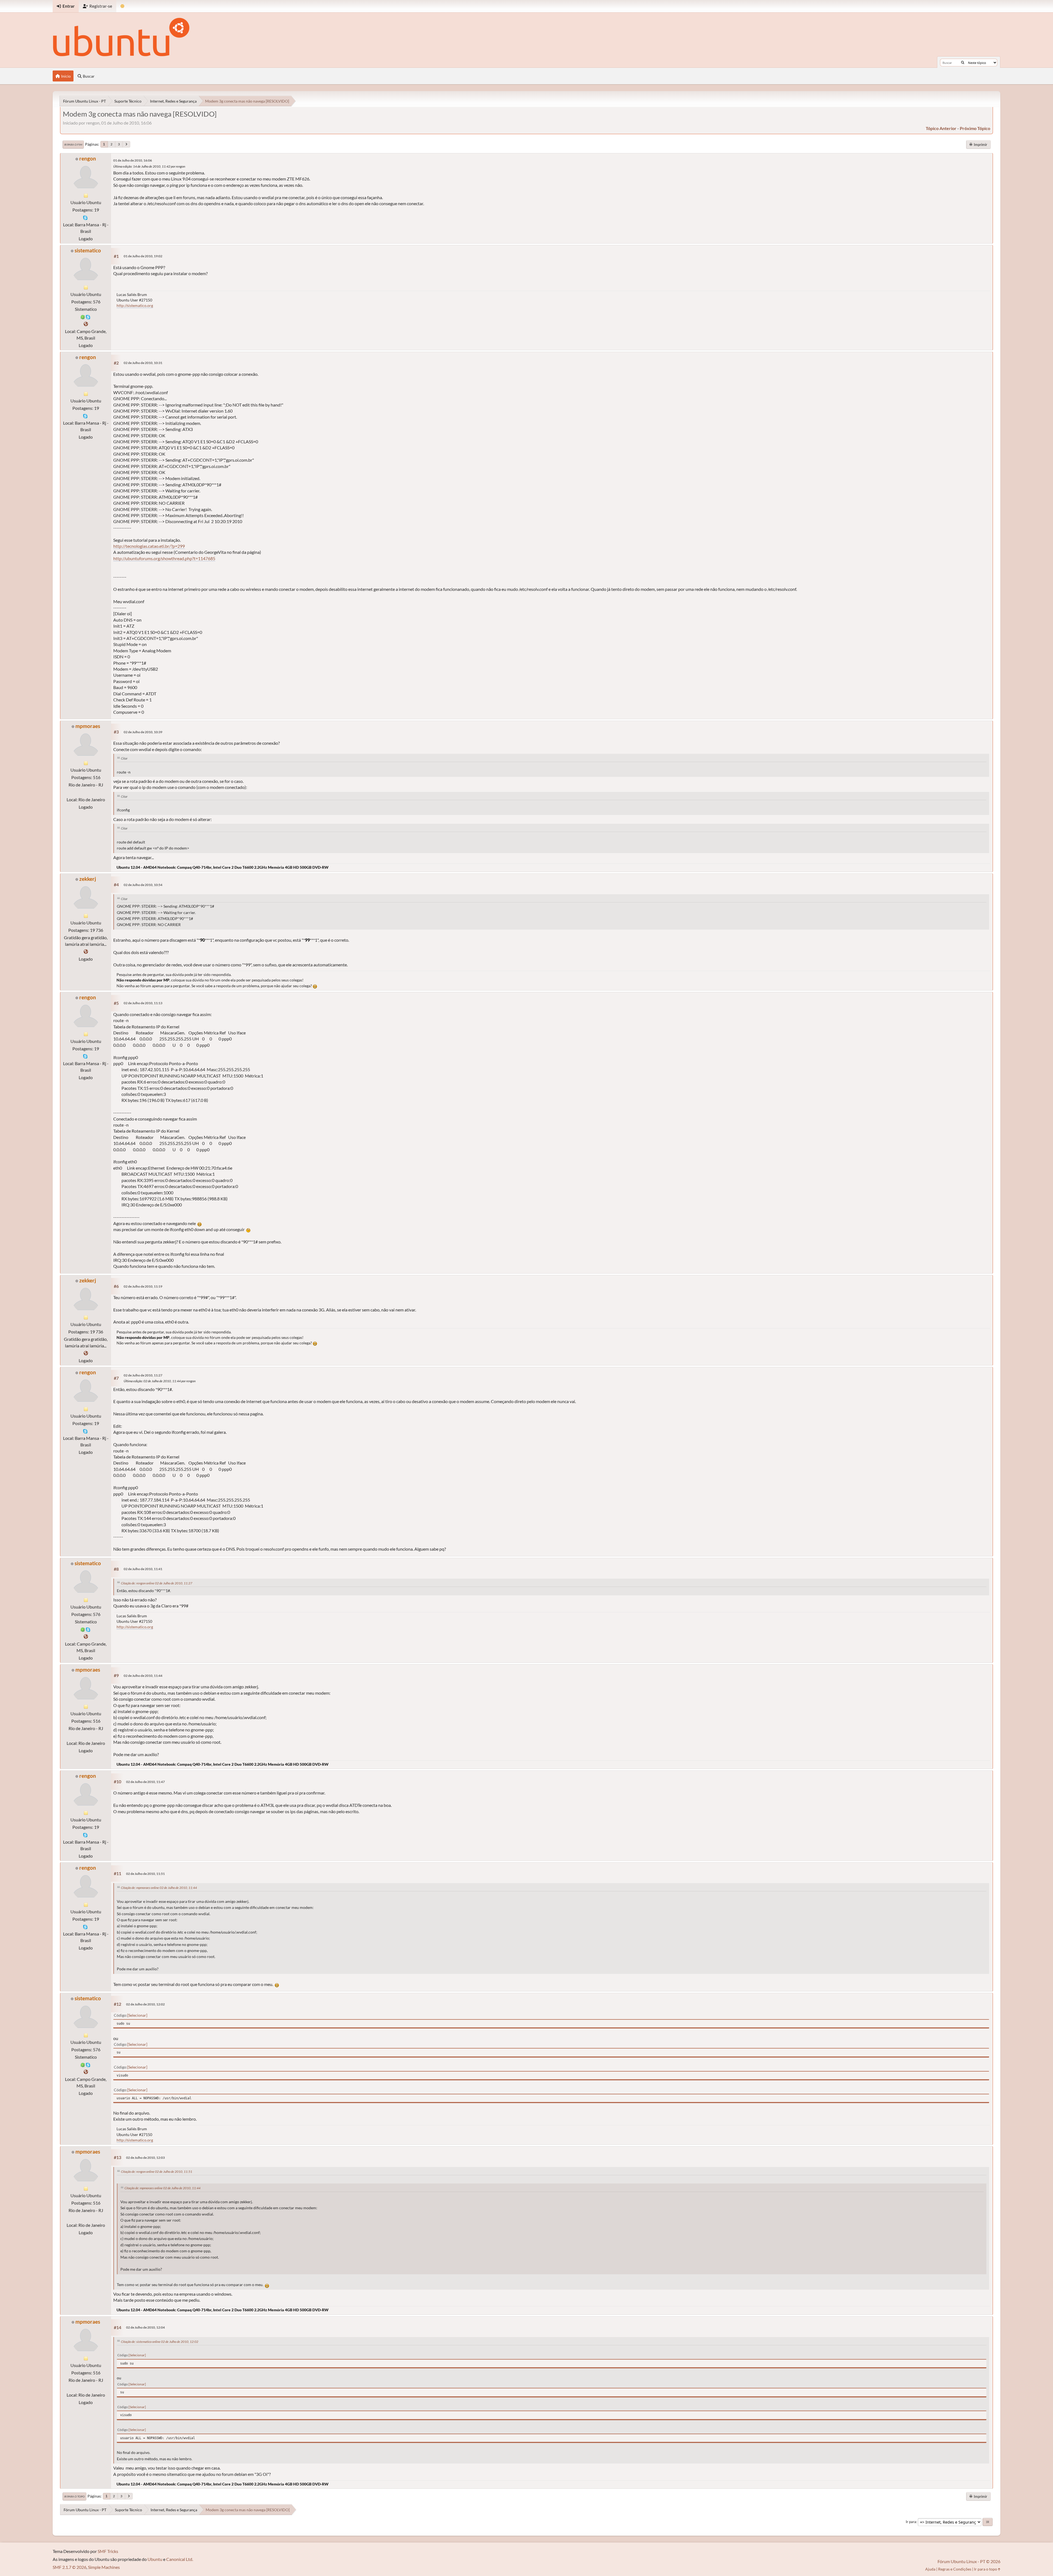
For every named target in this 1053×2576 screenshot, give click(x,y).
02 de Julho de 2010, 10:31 (143, 363)
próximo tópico (975, 128)
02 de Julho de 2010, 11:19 (143, 1286)
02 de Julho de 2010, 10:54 (143, 885)
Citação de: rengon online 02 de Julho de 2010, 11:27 (157, 1583)
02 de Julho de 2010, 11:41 (143, 1569)
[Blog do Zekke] (86, 951)
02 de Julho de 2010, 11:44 (143, 1676)
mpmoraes (88, 726)
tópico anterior (941, 128)
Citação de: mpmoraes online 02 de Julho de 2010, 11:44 (159, 1888)
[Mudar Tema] (122, 6)
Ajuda (930, 2569)
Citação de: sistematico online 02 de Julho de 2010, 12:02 (160, 2342)
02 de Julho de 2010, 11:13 (143, 1003)
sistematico (88, 250)
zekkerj (88, 879)
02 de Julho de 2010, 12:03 (145, 2158)
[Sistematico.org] (86, 324)
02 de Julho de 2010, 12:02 (145, 2004)
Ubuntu (155, 2559)
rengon (88, 158)
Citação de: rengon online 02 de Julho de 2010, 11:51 (157, 2172)
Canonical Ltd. (180, 2559)
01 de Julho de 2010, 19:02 (143, 256)
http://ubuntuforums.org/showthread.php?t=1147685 (164, 558)
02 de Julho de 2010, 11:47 (145, 1782)
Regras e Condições (955, 2569)
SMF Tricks (108, 2551)
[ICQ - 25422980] (83, 316)
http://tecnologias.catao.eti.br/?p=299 (149, 546)
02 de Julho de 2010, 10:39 (143, 732)
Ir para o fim (73, 145)
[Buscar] (963, 63)
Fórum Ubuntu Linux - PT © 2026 (969, 2561)
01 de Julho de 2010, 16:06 (133, 160)
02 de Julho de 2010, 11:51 (145, 1874)
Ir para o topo (74, 2496)
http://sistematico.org (135, 305)
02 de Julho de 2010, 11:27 (143, 1375)
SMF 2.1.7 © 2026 (70, 2567)
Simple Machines (104, 2567)
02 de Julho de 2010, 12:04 (145, 2327)
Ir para (911, 2522)
